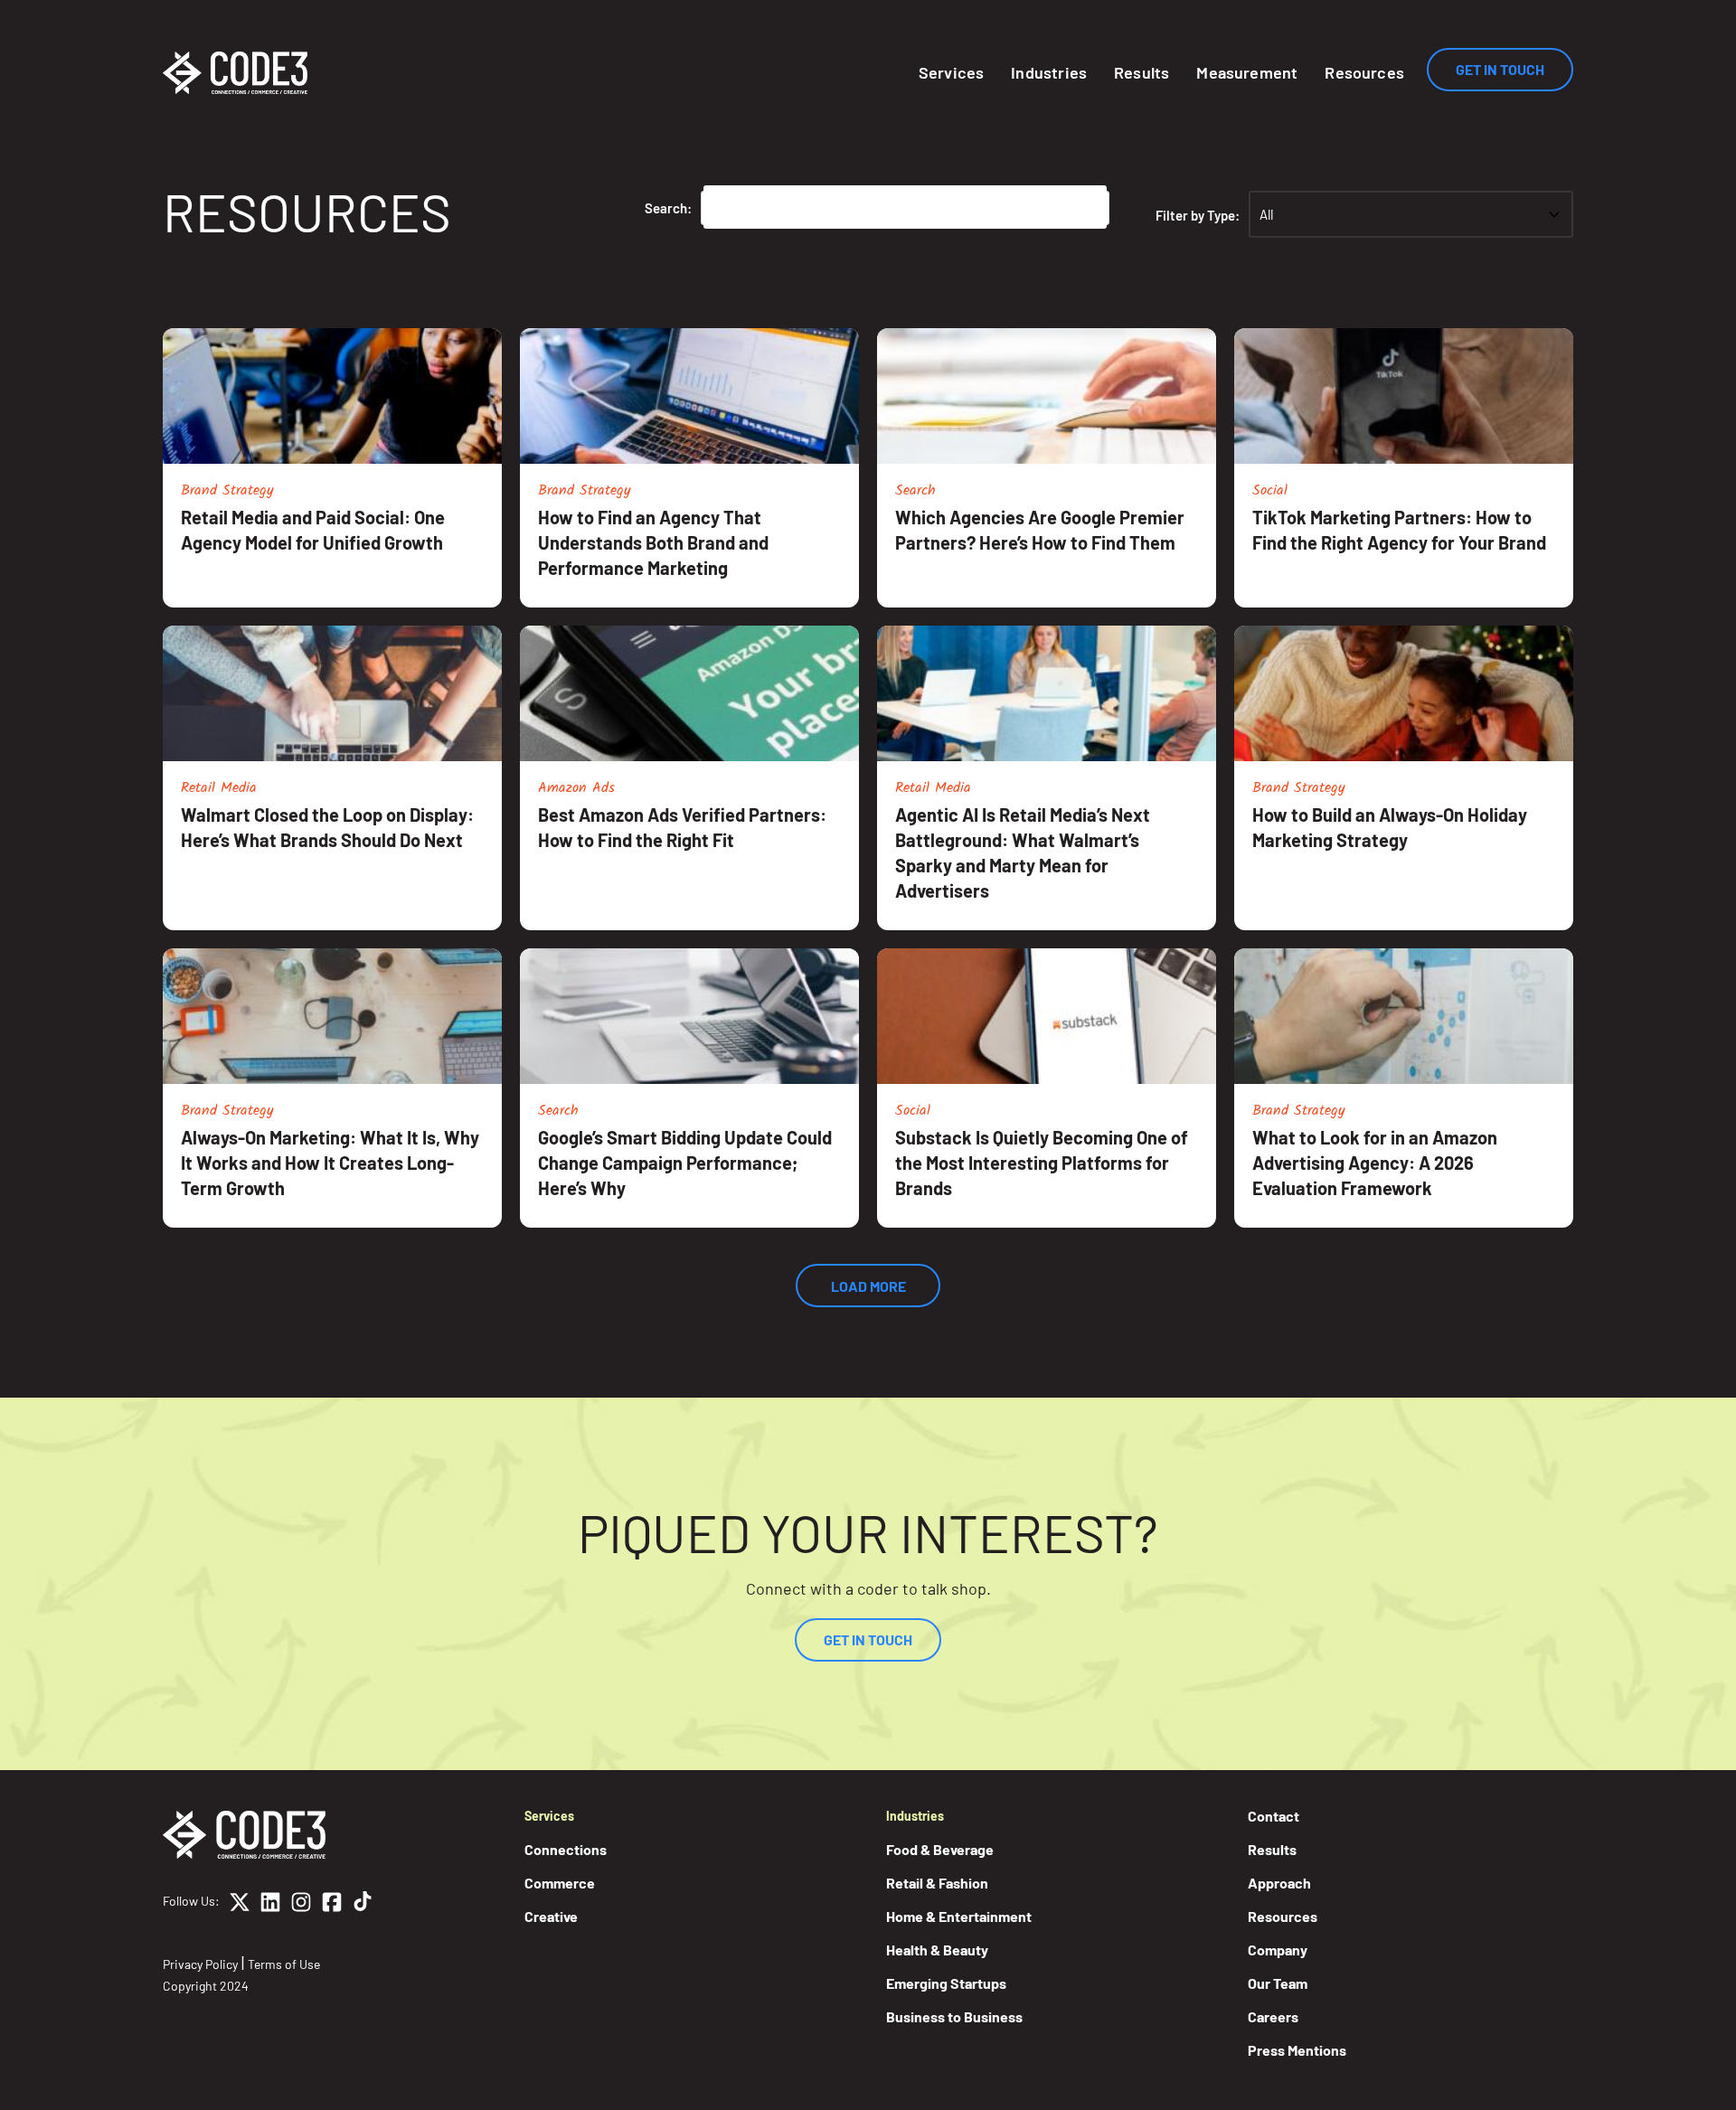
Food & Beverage (940, 1849)
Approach (1279, 1883)
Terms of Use (284, 1964)
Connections (566, 1849)
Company (1278, 1950)
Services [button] (951, 72)
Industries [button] (1049, 72)
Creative (551, 1916)
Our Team (1278, 1983)
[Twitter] (240, 1905)
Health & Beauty (937, 1950)
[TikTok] (363, 1905)
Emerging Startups (946, 1983)
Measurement (1247, 72)
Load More (868, 1286)
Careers (1273, 2016)
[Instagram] (301, 1905)
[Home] (235, 73)
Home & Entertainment (959, 1916)
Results (1142, 72)
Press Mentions (1297, 2050)
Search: (668, 208)
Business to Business (954, 2016)
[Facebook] (332, 1905)
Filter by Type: (1198, 215)
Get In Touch (1500, 69)
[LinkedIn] (270, 1905)
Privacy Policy (200, 1964)
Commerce (560, 1883)
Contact (1274, 1816)
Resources (1364, 72)
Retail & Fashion (937, 1883)
